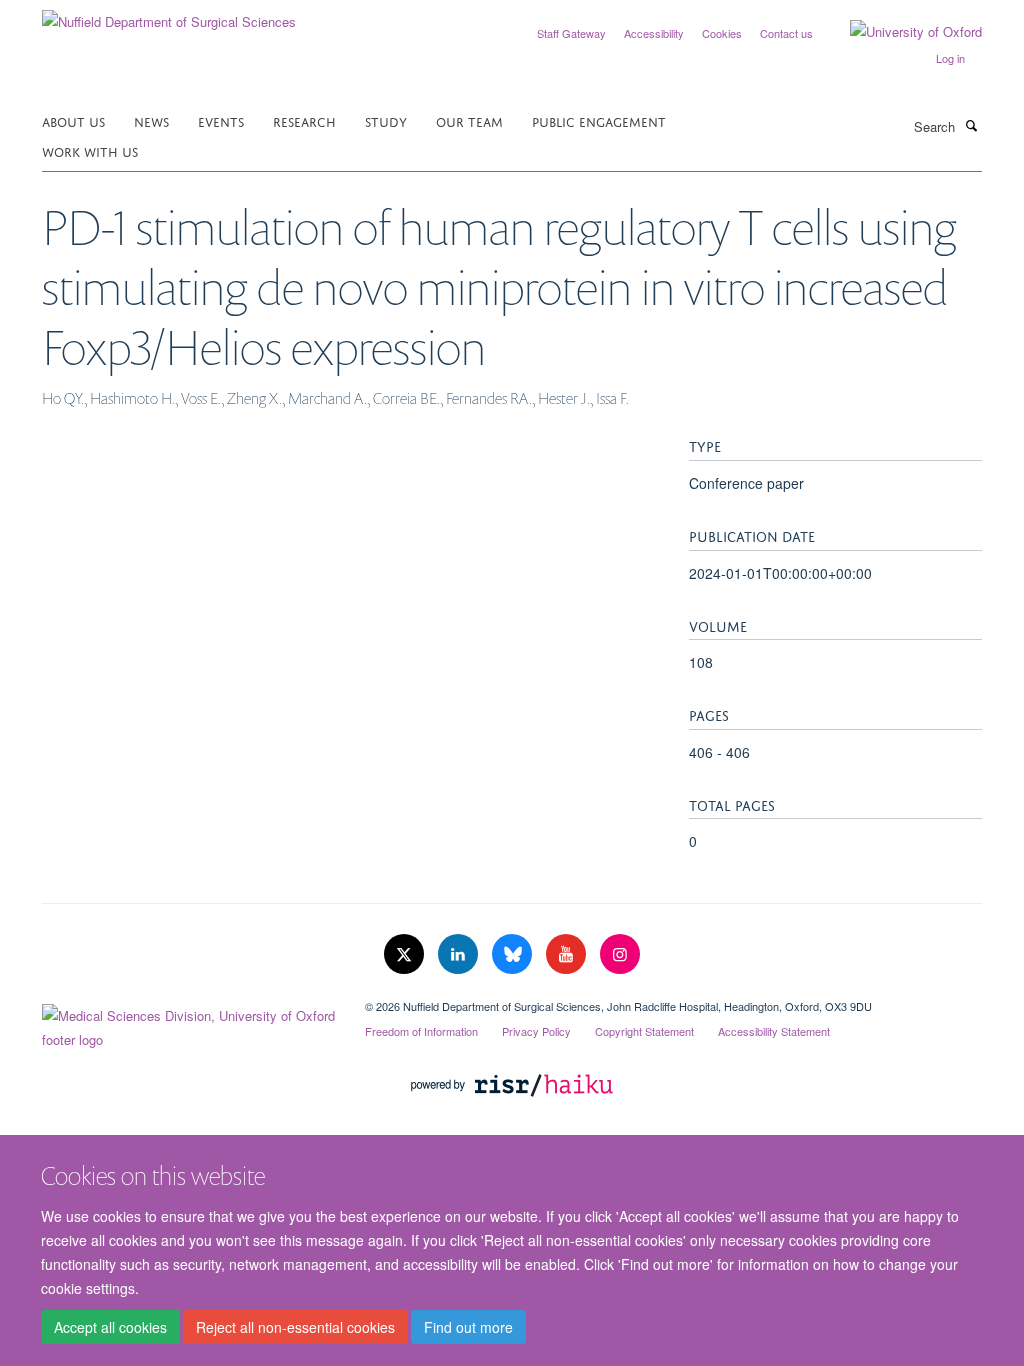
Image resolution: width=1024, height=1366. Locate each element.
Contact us (786, 33)
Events (221, 120)
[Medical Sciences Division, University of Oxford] (188, 1023)
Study (386, 120)
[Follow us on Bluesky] (514, 954)
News (151, 120)
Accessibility (654, 33)
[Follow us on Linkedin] (460, 954)
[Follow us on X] (406, 954)
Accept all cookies (110, 1327)
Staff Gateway (571, 33)
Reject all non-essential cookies (295, 1327)
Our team (469, 120)
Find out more (468, 1327)
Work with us (90, 150)
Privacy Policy (536, 1031)
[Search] (971, 125)
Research (304, 120)
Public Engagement (599, 120)
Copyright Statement (644, 1031)
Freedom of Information (421, 1031)
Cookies (722, 33)
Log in (950, 58)
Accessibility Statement (774, 1031)
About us (73, 120)
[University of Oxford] (901, 32)
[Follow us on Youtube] (568, 954)
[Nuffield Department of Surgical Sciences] (169, 14)
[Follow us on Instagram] (620, 954)
